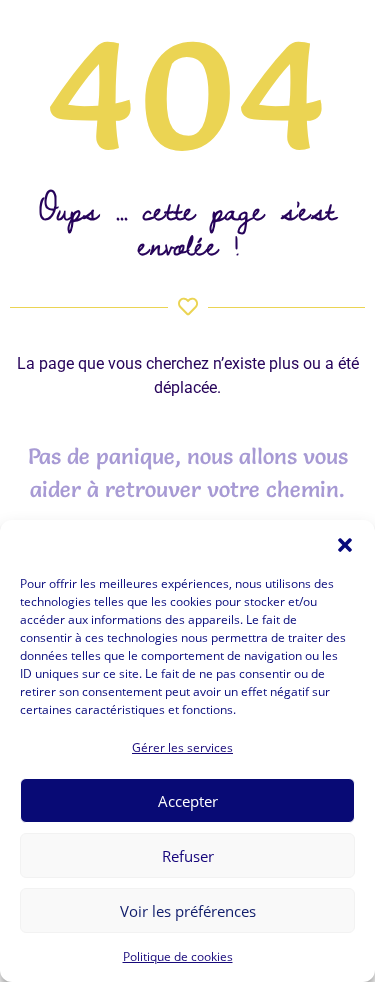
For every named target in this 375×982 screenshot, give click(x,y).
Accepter (188, 801)
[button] (345, 545)
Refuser (188, 856)
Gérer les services (182, 747)
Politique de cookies (178, 956)
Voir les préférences (188, 911)
